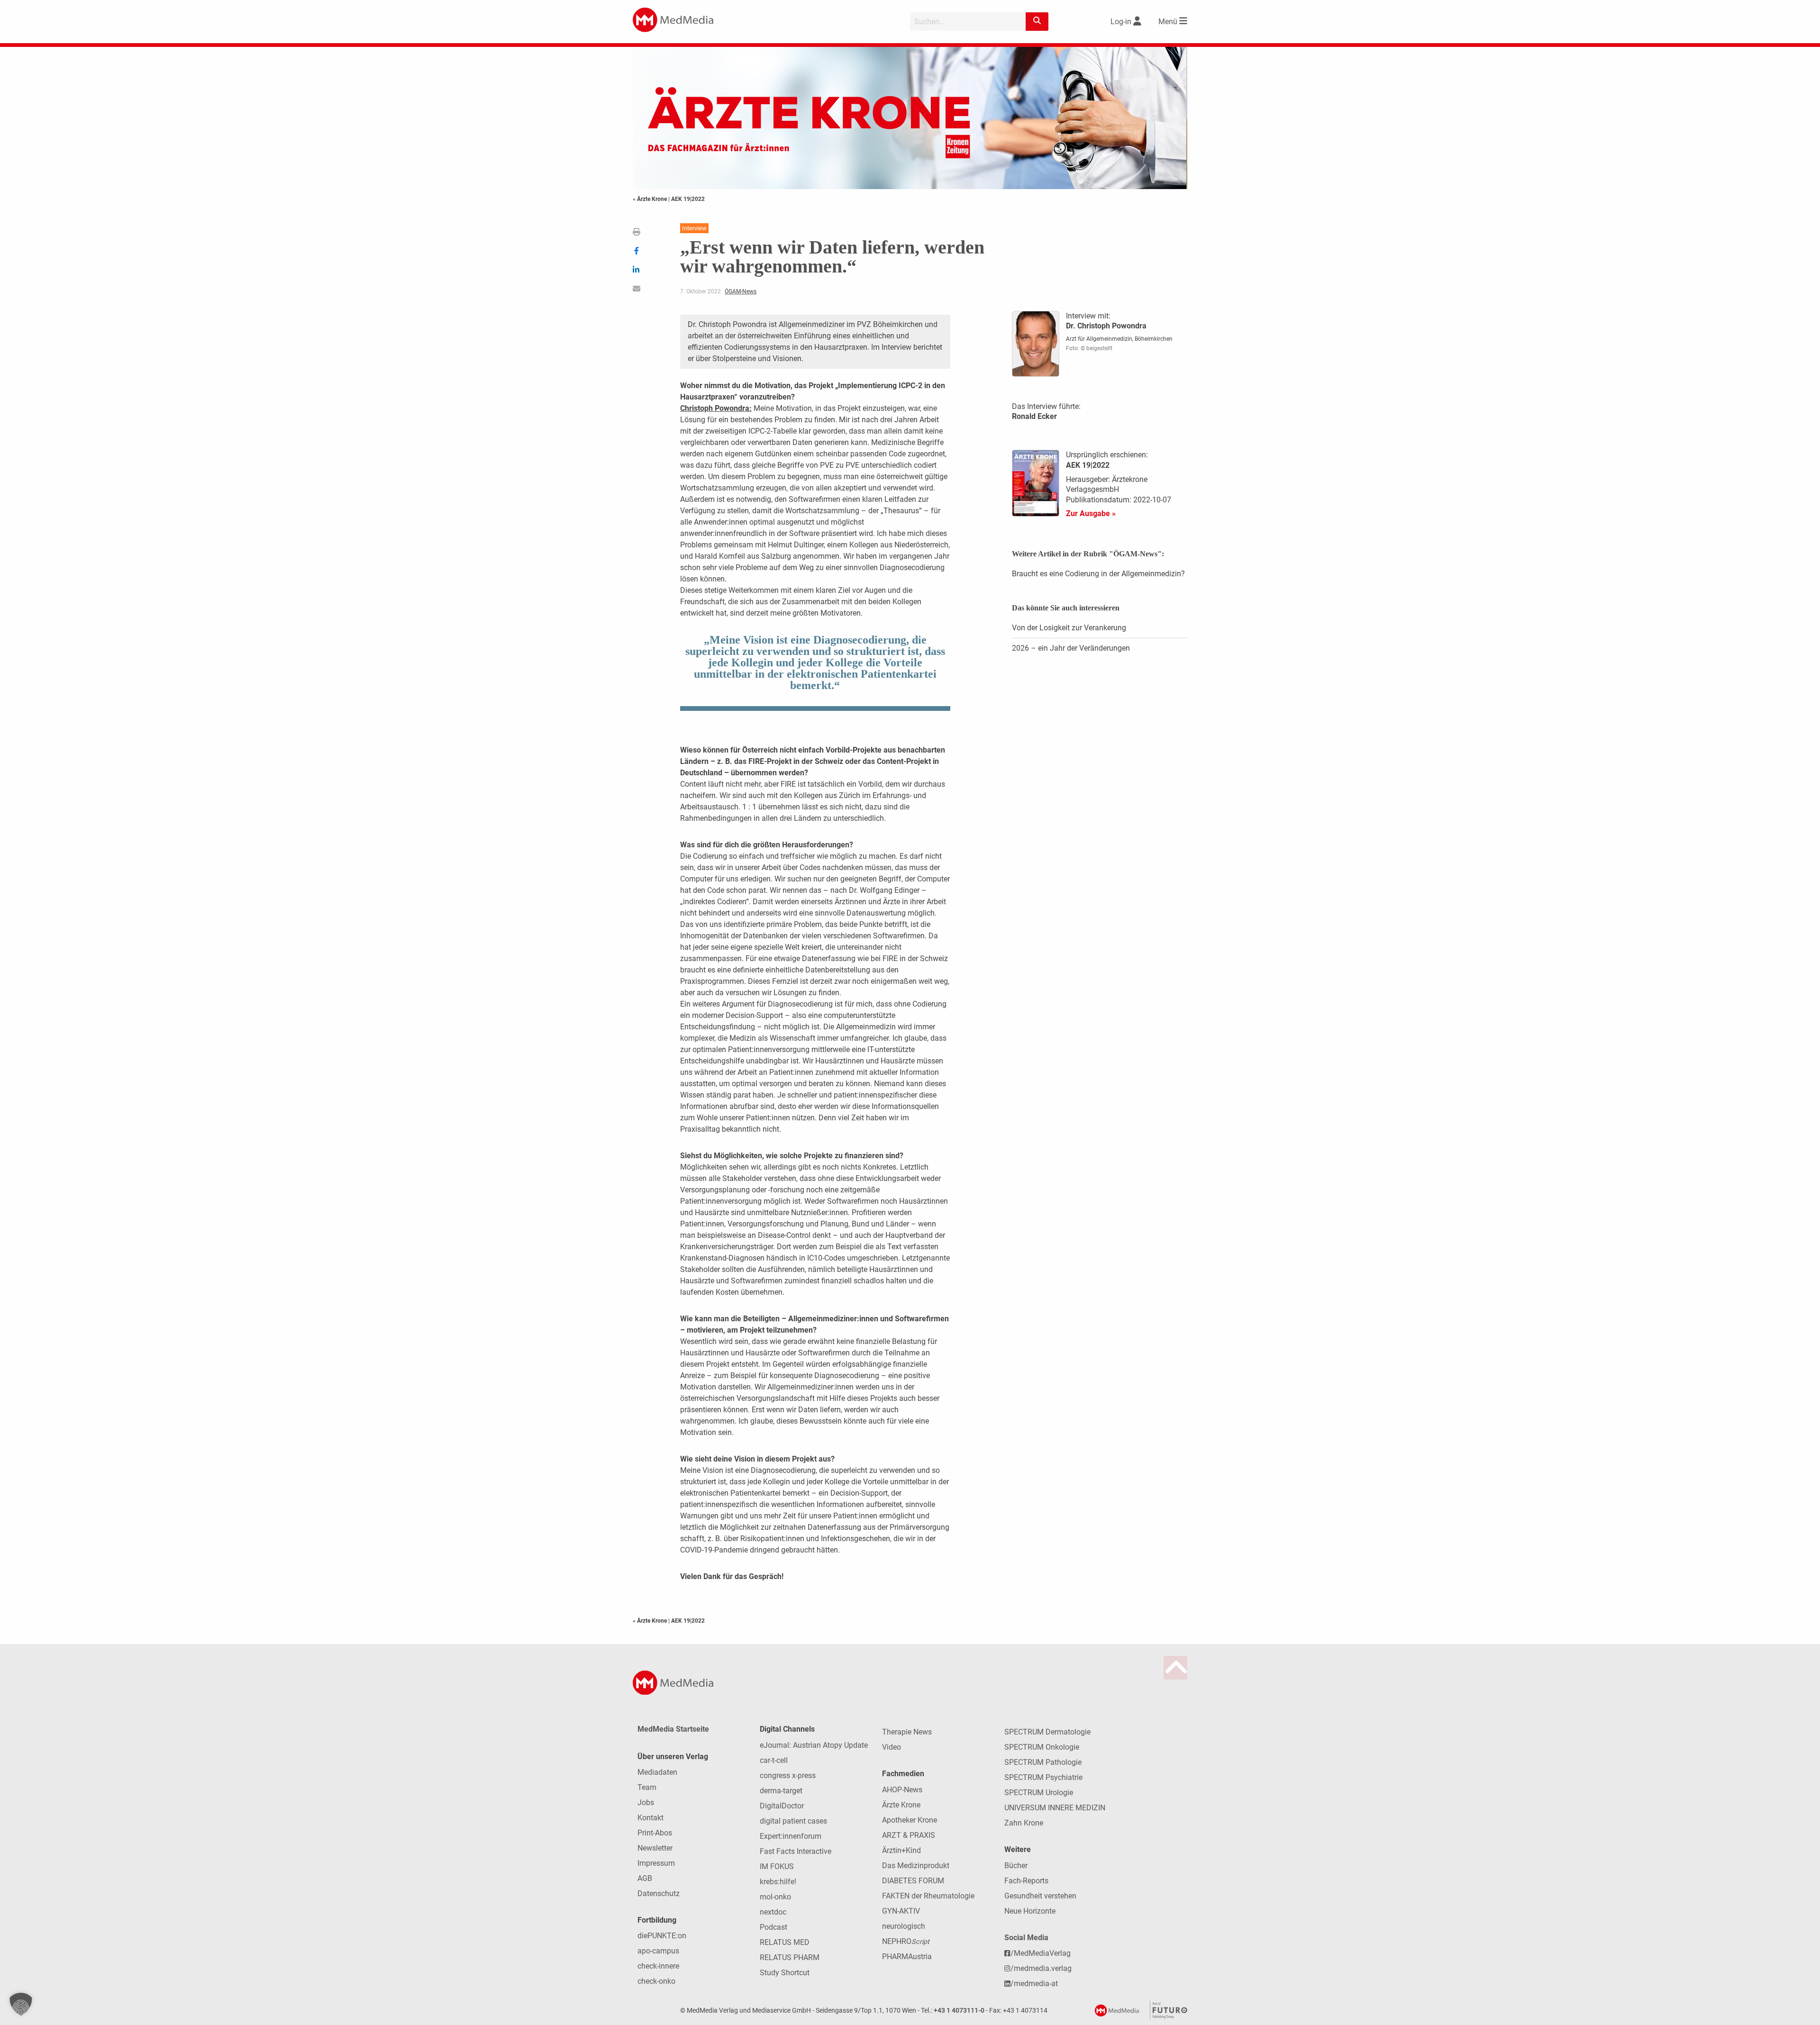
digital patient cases (793, 1821)
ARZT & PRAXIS (909, 1835)
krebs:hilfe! (778, 1882)
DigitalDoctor (782, 1806)
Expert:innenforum (791, 1836)
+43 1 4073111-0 (959, 2011)
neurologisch (904, 1926)
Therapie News (907, 1732)
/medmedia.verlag (1041, 1968)
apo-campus (658, 1951)
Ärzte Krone (901, 1805)
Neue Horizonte (1030, 1911)
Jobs (646, 1803)
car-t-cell (774, 1760)
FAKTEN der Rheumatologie (928, 1896)
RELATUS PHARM (790, 1957)
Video (892, 1747)
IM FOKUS (777, 1866)
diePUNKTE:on (662, 1936)
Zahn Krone (1024, 1823)
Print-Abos (655, 1833)
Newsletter (655, 1848)
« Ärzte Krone (651, 199)
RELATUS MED (785, 1942)
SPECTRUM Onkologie (1042, 1747)
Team (647, 1787)
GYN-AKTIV (901, 1911)
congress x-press (788, 1775)
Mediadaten (657, 1772)
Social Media (1026, 1938)
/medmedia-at (1034, 1984)
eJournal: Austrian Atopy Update (814, 1745)
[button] (21, 2004)
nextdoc (773, 1912)
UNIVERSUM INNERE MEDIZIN (1055, 1808)
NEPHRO (906, 1941)
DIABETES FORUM (913, 1881)
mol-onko (775, 1897)
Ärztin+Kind (901, 1850)
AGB (645, 1878)
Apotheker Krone (910, 1820)
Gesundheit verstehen (1040, 1896)
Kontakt (651, 1818)
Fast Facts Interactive (796, 1851)
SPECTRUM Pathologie (1043, 1762)
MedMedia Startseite (673, 1729)
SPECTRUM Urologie (1039, 1793)
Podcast (773, 1927)
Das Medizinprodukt (916, 1866)
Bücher (1016, 1866)
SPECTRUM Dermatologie (1047, 1732)
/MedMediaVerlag (1041, 1953)
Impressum (656, 1863)
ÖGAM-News (741, 291)
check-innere (658, 1966)
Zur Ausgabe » (1091, 513)
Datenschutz (659, 1893)
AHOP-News (902, 1790)
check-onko (656, 1981)
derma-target (781, 1791)
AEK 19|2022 (688, 199)
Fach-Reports (1026, 1881)
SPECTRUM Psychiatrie (1043, 1777)
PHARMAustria (907, 1957)
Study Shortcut (785, 1973)
